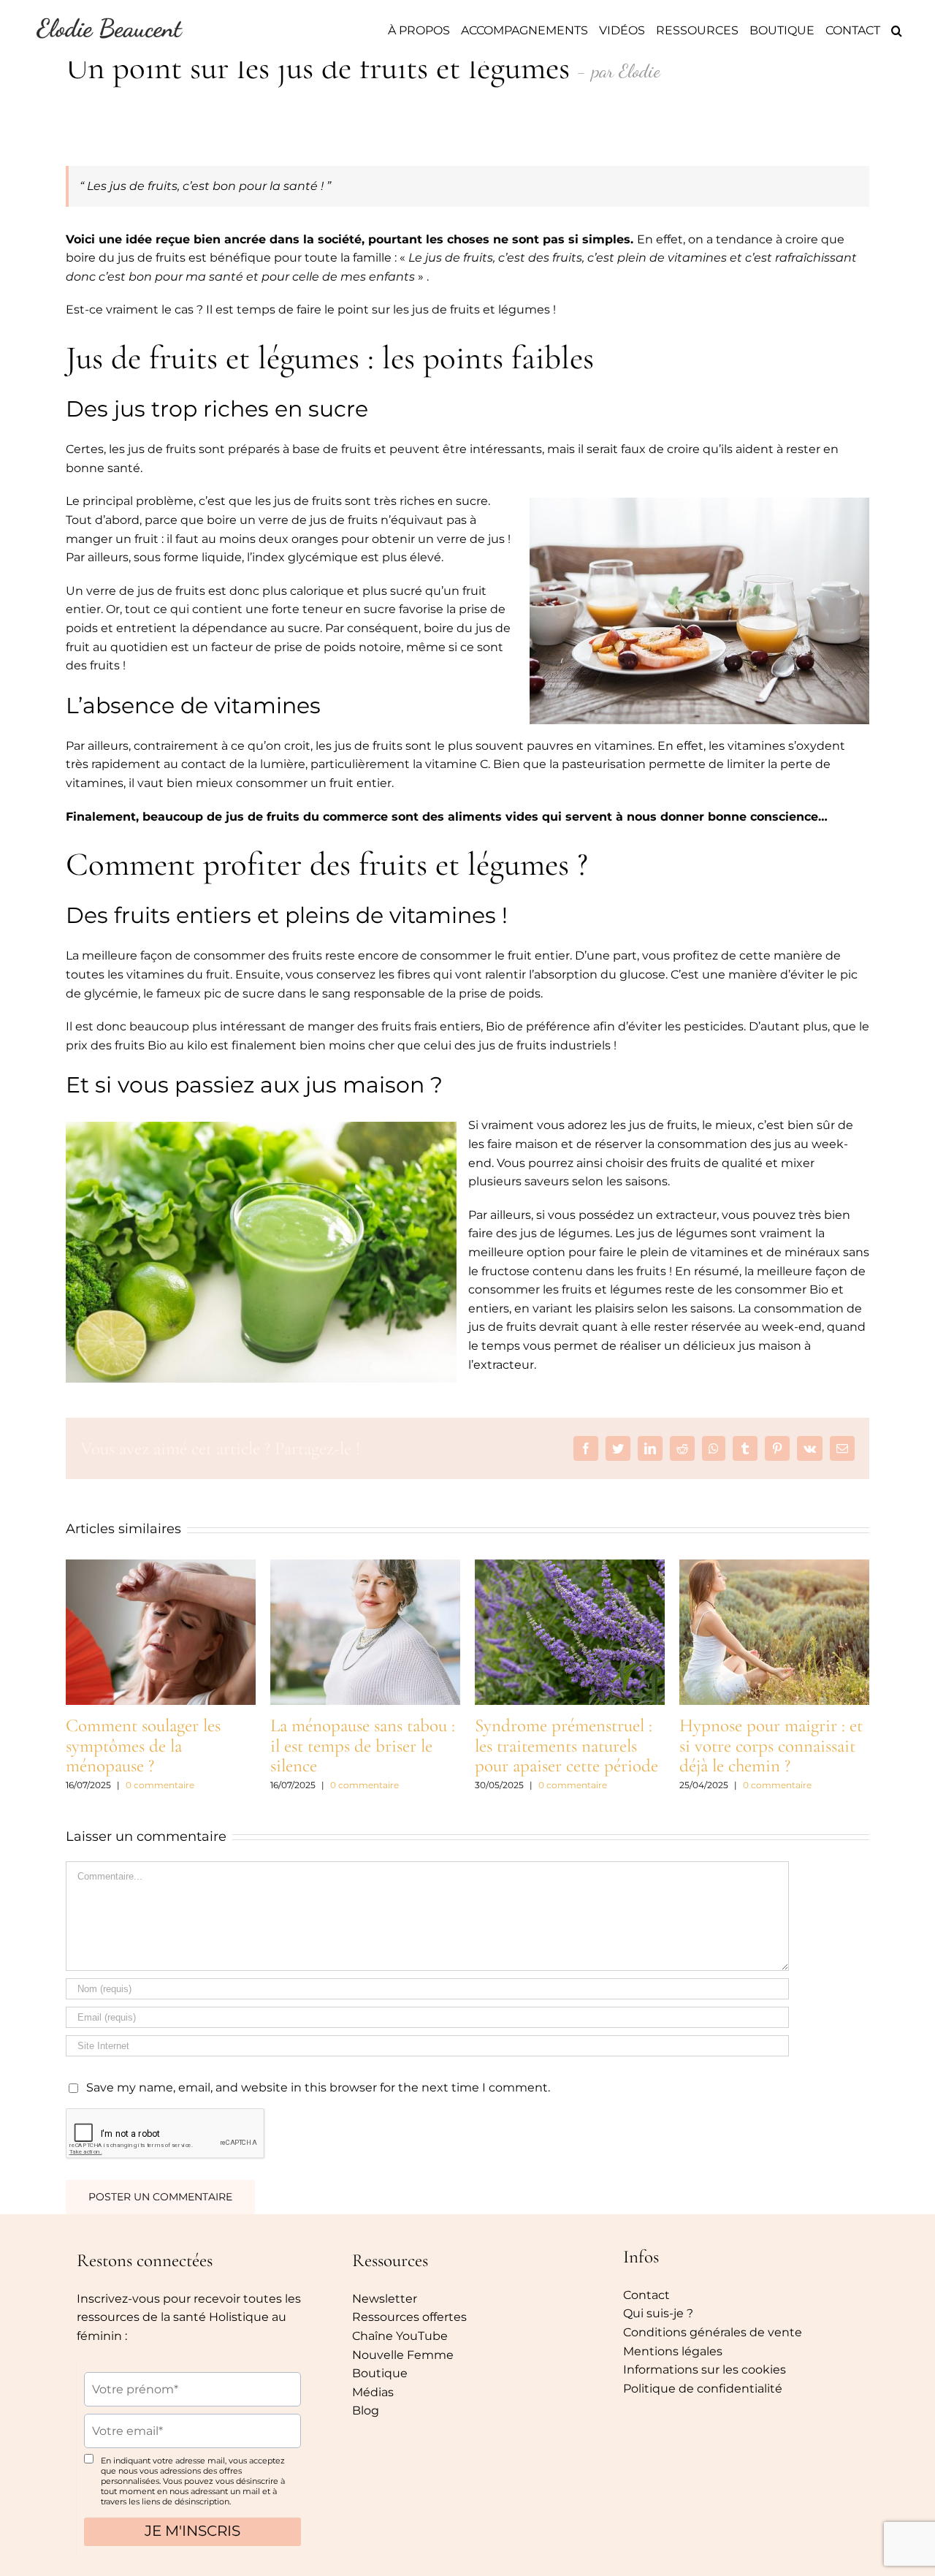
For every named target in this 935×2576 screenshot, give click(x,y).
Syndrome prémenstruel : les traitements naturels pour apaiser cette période (566, 1745)
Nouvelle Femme (403, 2355)
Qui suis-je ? (658, 2313)
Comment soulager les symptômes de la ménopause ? (143, 1745)
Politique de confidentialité (703, 2389)
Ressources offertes (409, 2317)
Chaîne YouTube (400, 2336)
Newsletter (385, 2299)
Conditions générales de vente (713, 2332)
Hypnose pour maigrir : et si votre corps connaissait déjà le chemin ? (771, 1745)
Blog (366, 2410)
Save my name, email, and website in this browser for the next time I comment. (318, 2087)
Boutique (380, 2373)
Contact (646, 2295)
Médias (373, 2392)
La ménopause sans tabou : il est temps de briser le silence (363, 1745)
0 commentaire (160, 1785)
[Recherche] (897, 31)
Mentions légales (673, 2351)
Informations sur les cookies (705, 2370)
